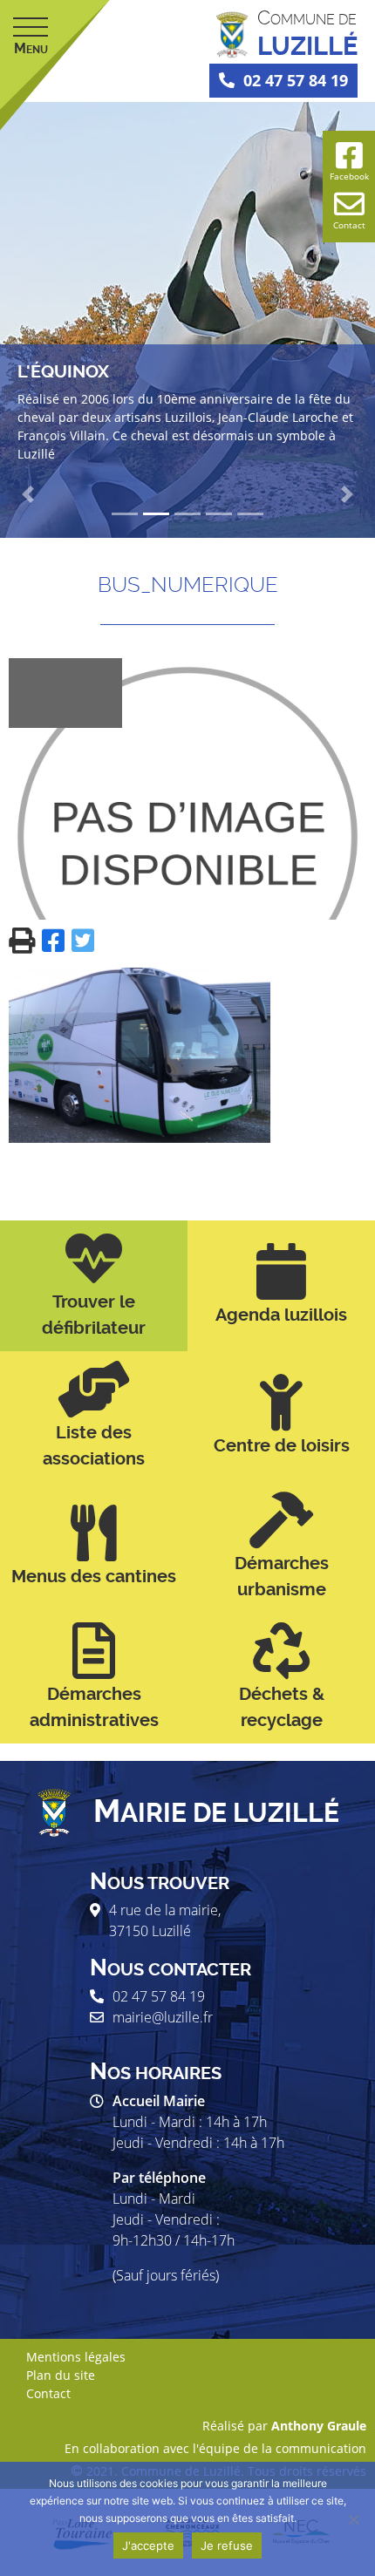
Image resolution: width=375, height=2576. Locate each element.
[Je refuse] (353, 2519)
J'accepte (148, 2545)
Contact (48, 2393)
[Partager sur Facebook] (57, 939)
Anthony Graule (319, 2426)
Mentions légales (76, 2357)
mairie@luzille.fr (163, 2017)
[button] (28, 494)
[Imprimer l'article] (25, 939)
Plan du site (61, 2375)
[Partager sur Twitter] (83, 939)
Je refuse (227, 2545)
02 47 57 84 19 (296, 80)
